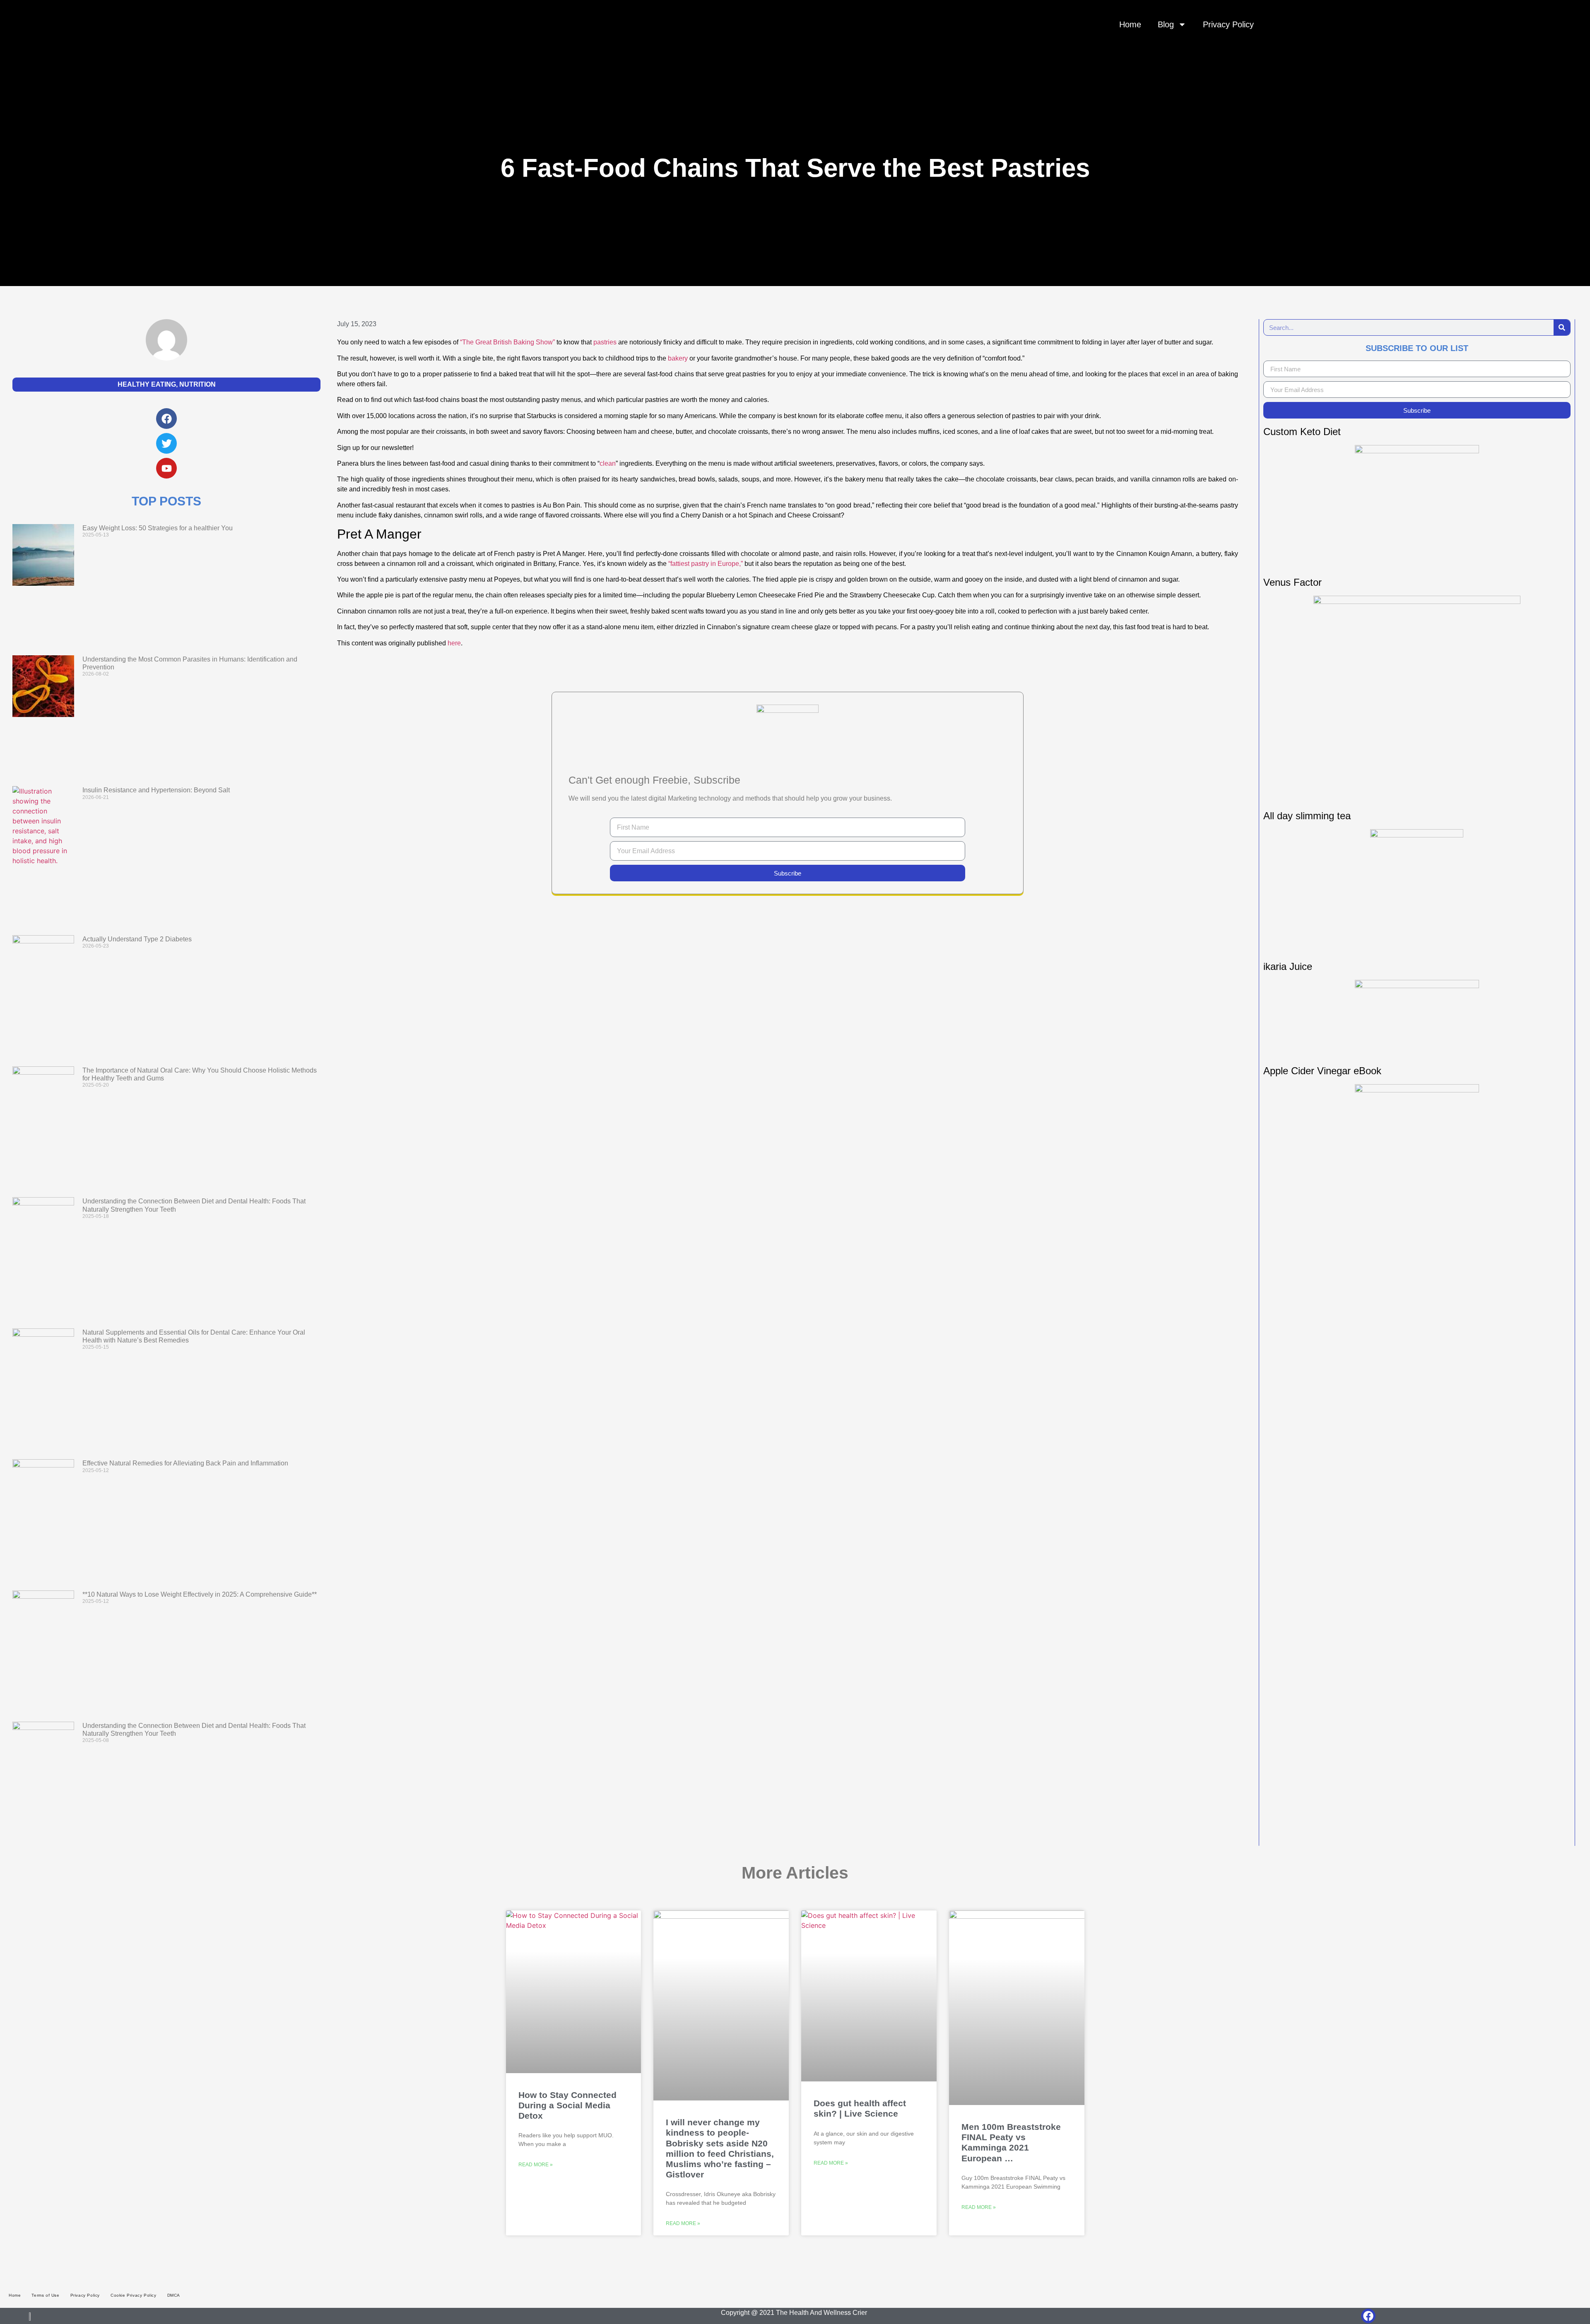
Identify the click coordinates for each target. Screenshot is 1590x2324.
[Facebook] (1368, 2316)
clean (608, 463)
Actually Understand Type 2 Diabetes (137, 939)
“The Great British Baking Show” (507, 342)
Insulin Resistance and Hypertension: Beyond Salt (156, 790)
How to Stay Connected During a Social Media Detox (567, 2105)
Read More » (536, 2165)
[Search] (1562, 327)
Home (1130, 24)
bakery (678, 358)
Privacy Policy (1228, 24)
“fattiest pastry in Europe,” (706, 564)
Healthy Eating (147, 384)
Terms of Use (45, 2295)
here (454, 643)
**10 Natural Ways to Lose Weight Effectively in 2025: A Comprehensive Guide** (200, 1594)
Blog (1166, 24)
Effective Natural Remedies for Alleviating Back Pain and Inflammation (185, 1463)
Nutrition (198, 384)
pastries (605, 342)
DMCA (174, 2295)
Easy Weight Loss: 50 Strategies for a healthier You (158, 528)
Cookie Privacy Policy (134, 2295)
